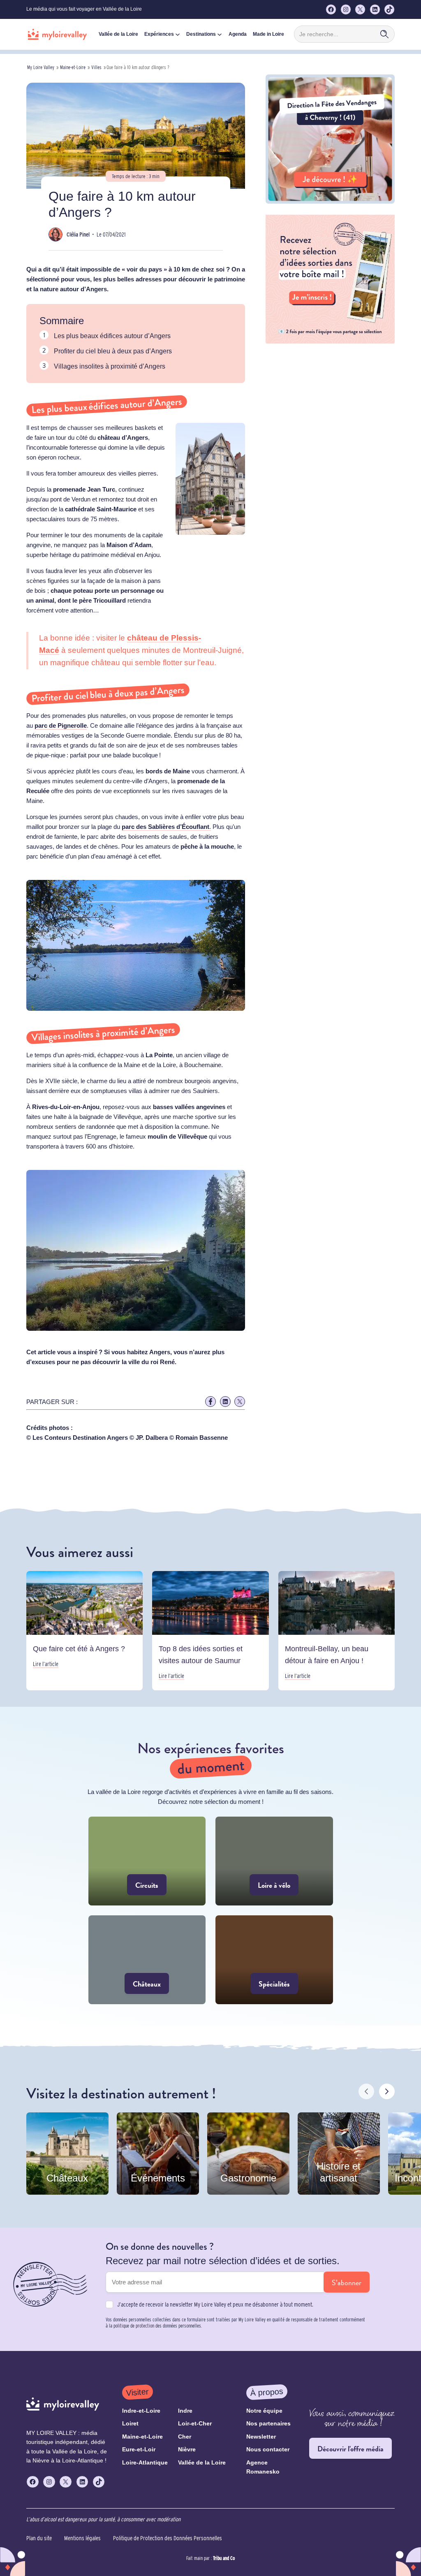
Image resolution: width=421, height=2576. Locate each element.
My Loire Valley (41, 67)
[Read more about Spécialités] (274, 1960)
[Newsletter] (330, 341)
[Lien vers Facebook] (210, 1402)
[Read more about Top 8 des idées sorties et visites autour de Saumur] (210, 1631)
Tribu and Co (224, 2558)
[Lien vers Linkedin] (225, 1402)
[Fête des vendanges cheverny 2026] (330, 201)
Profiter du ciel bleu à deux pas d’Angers (113, 351)
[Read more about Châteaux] (147, 1960)
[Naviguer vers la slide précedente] (366, 2091)
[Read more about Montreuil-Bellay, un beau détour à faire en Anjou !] (337, 1631)
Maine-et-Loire (73, 67)
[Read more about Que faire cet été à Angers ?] (84, 1631)
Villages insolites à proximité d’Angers (110, 366)
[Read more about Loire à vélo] (274, 1861)
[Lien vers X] (240, 1402)
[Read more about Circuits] (147, 1861)
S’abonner (347, 2282)
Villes (96, 67)
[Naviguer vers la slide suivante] (387, 2091)
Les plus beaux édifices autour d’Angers (112, 336)
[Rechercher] (384, 34)
